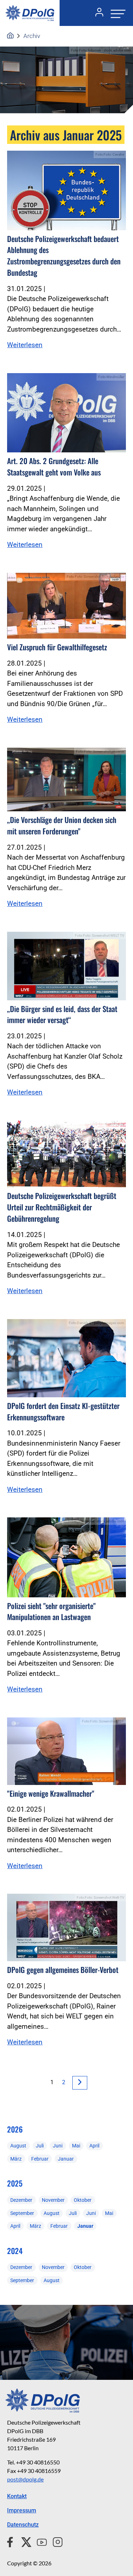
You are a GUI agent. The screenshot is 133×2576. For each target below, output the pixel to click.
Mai (76, 2146)
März (16, 2159)
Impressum (22, 2510)
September (22, 2213)
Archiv (32, 36)
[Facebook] (12, 2541)
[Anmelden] (96, 13)
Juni (58, 2146)
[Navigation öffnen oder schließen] (116, 13)
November (53, 2200)
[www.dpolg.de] (10, 36)
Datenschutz (23, 2525)
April (94, 2146)
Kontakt (17, 2496)
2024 (15, 2251)
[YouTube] (39, 2541)
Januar (66, 2159)
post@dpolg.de (25, 2479)
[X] (24, 2541)
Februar (40, 2159)
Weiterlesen (25, 345)
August (18, 2146)
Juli (40, 2146)
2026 (15, 2129)
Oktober (83, 2200)
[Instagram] (55, 2541)
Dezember (21, 2200)
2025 (15, 2183)
